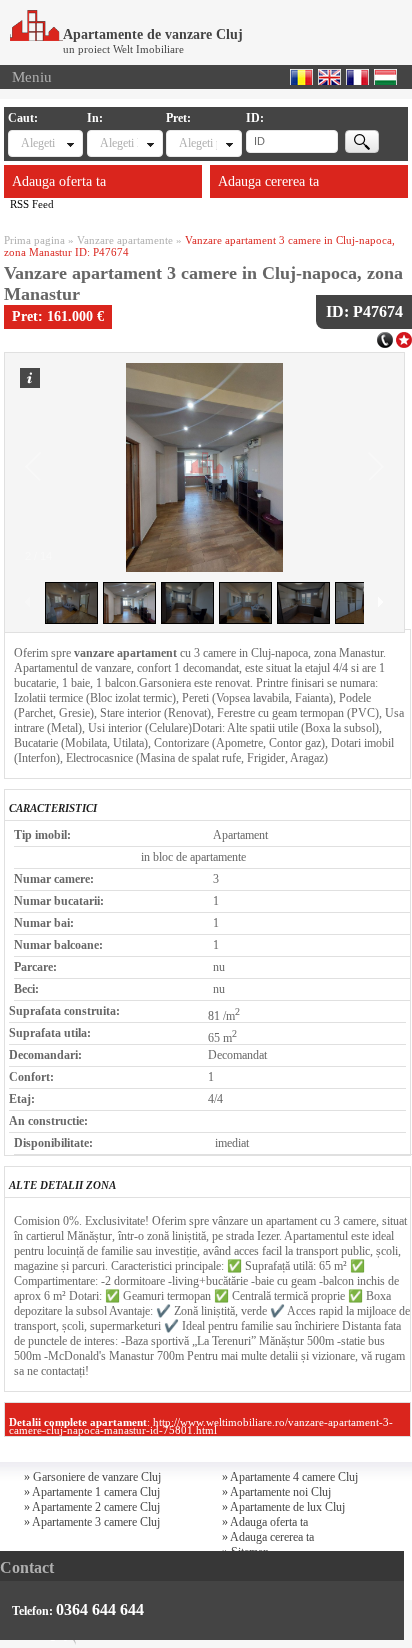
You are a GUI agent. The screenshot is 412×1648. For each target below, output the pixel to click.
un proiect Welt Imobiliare (123, 49)
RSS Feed (32, 204)
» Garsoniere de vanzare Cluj (92, 1477)
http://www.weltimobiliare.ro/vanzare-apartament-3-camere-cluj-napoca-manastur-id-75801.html (201, 1426)
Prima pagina (34, 240)
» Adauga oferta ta (265, 1522)
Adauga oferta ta (59, 181)
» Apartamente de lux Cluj (283, 1507)
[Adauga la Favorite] (404, 338)
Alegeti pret (197, 143)
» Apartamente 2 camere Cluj (92, 1507)
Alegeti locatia (118, 143)
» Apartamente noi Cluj (276, 1492)
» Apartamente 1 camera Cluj (92, 1492)
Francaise (357, 77)
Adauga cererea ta (268, 181)
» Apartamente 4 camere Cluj (290, 1477)
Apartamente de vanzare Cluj (153, 34)
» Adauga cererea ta (268, 1537)
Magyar (385, 77)
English (329, 77)
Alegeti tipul (39, 143)
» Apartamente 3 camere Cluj (92, 1522)
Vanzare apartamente (125, 240)
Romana (301, 77)
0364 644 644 (100, 1609)
